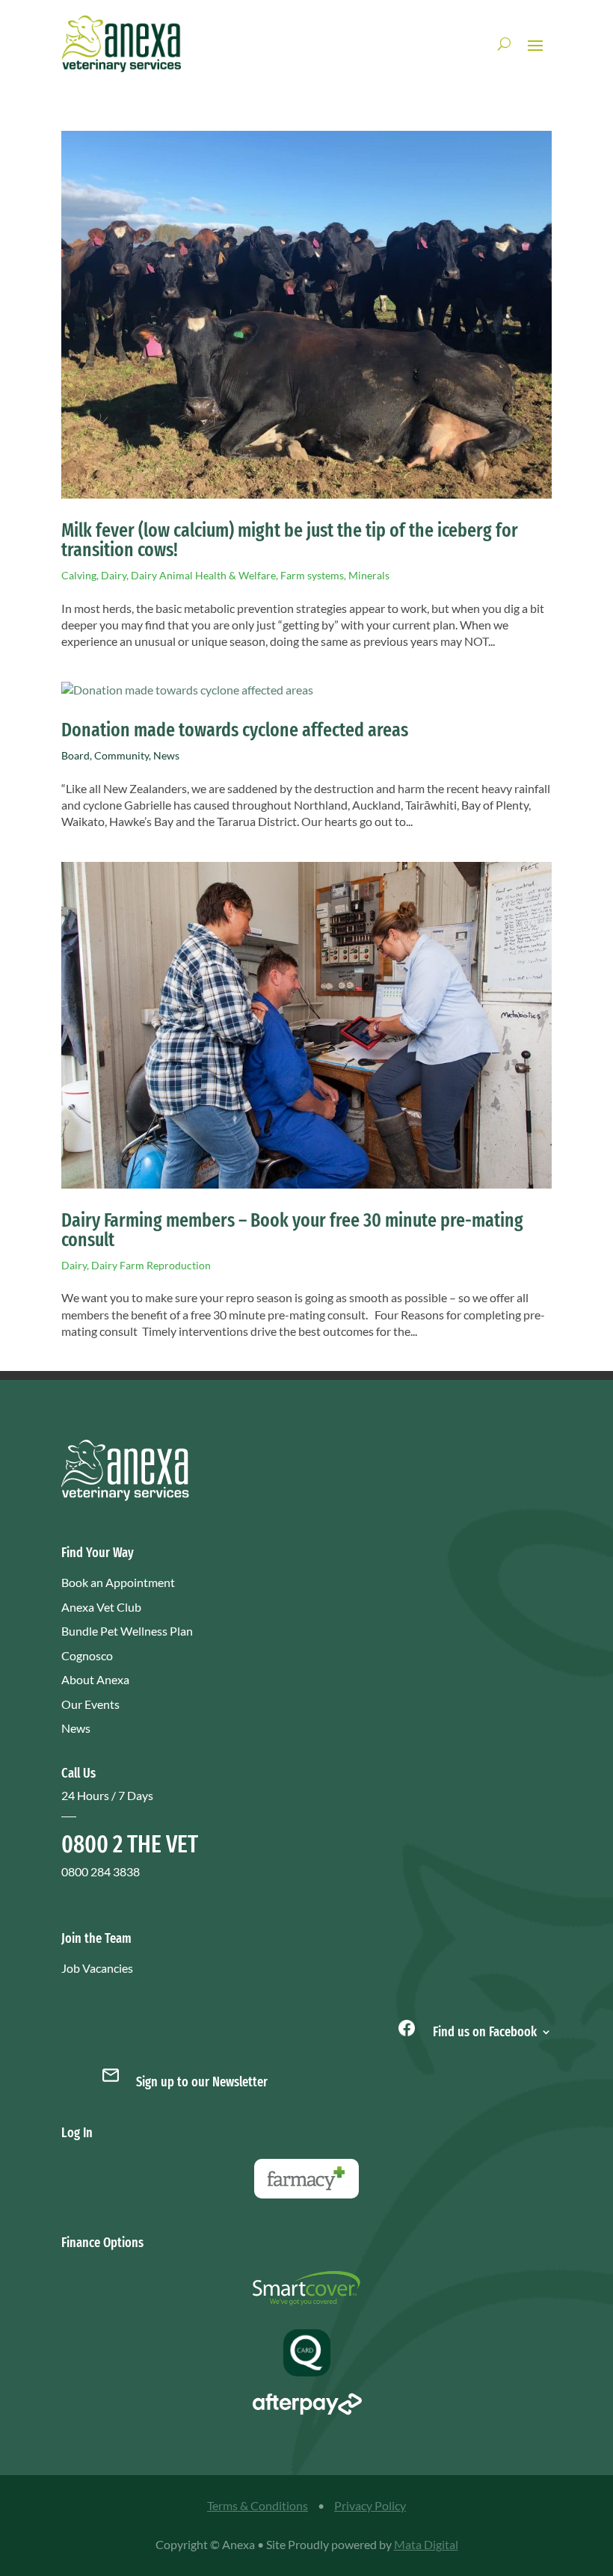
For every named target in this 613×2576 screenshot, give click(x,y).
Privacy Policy (370, 2505)
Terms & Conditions (258, 2505)
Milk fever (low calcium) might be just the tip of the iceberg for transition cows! (290, 540)
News (166, 755)
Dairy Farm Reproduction (151, 1265)
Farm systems (312, 575)
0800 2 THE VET (130, 1844)
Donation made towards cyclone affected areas (235, 730)
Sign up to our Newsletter (202, 2082)
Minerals (369, 575)
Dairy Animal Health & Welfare (203, 575)
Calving (79, 575)
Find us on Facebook (483, 2030)
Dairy (114, 575)
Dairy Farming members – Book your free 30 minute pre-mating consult (292, 1230)
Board (76, 755)
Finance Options (102, 2243)
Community (121, 755)
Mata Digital (426, 2544)
